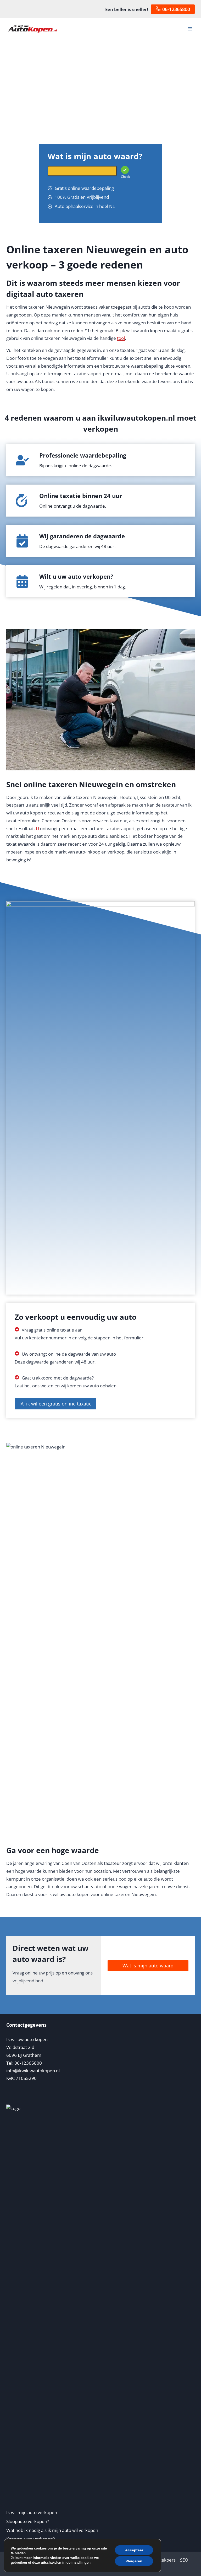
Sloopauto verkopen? (28, 2521)
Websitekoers (161, 2560)
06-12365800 (176, 9)
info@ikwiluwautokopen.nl (33, 2071)
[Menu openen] (190, 29)
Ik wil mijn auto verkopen (32, 2512)
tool (121, 338)
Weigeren (134, 2561)
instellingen (81, 2562)
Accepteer (134, 2550)
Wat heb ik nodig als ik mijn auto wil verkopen (52, 2530)
